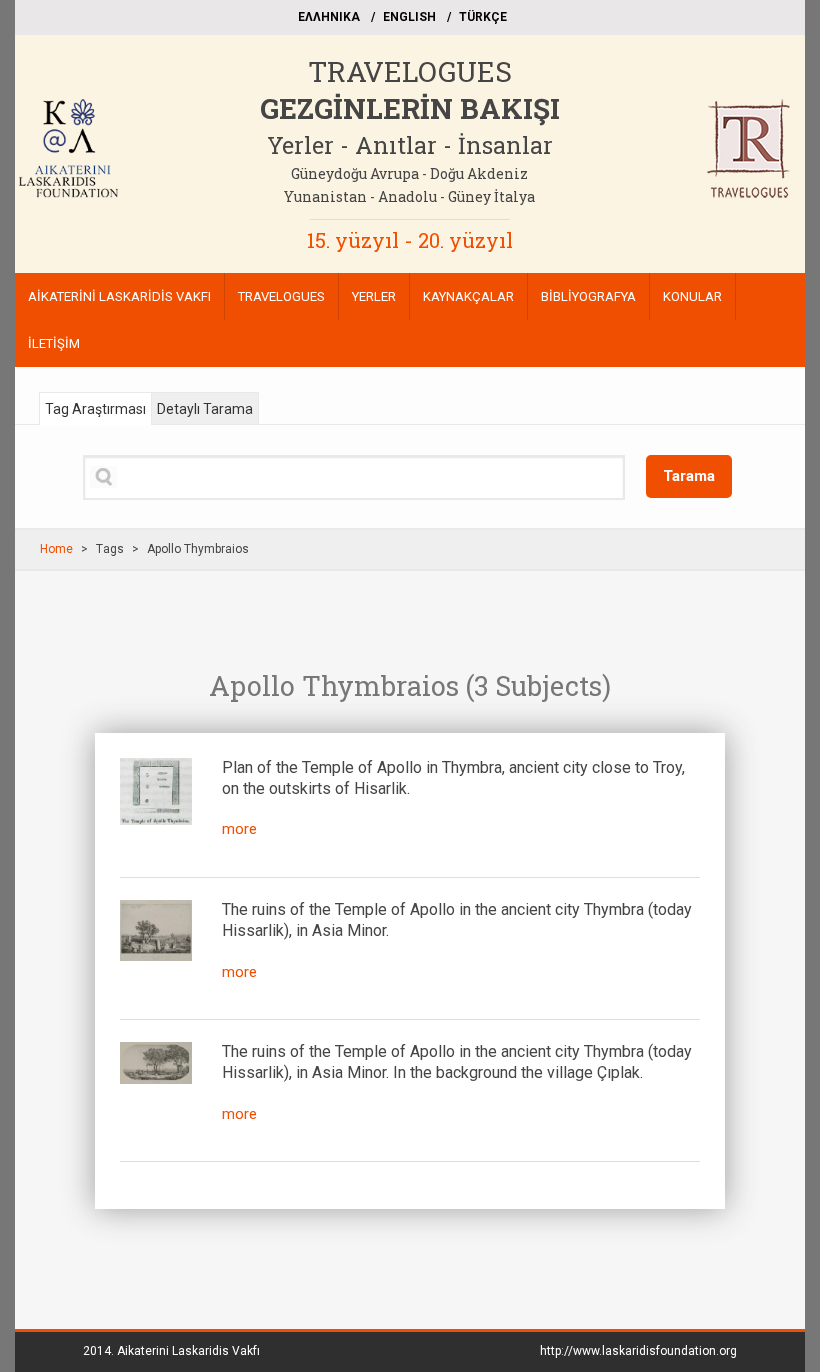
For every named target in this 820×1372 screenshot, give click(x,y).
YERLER (374, 296)
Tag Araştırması (95, 409)
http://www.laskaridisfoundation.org (638, 1351)
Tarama (689, 476)
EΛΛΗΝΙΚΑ (329, 17)
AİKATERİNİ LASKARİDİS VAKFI (119, 296)
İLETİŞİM (54, 343)
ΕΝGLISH (409, 17)
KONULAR (692, 296)
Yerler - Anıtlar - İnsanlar (410, 145)
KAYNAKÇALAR (468, 296)
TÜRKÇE (483, 17)
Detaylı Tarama (205, 409)
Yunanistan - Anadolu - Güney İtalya (409, 196)
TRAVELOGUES (410, 71)
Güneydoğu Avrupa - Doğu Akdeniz (409, 173)
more (239, 829)
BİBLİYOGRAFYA (588, 296)
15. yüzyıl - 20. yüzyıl (410, 240)
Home (56, 549)
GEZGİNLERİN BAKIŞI (410, 108)
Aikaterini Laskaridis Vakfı (188, 1351)
